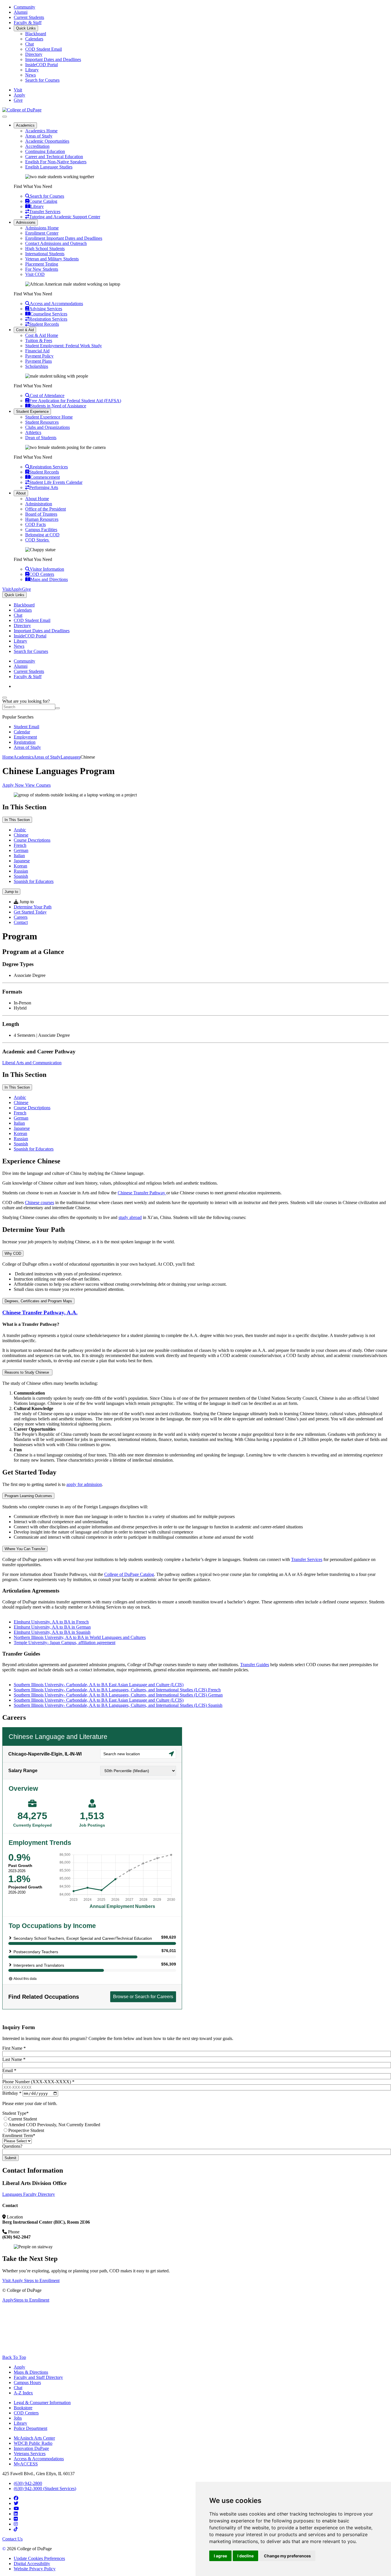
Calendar (22, 732)
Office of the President (46, 509)
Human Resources (42, 519)
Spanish (21, 876)
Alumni (21, 12)
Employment (25, 737)
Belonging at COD (42, 535)
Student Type (15, 2113)
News (30, 75)
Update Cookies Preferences (39, 2558)
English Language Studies (49, 167)
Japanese (22, 861)
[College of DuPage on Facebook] (16, 2498)
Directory (34, 54)
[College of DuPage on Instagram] (16, 2524)
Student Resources (42, 422)
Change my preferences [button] (287, 2556)
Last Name (14, 2059)
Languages (71, 757)
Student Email (26, 727)
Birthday (12, 2093)
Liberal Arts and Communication (32, 1063)
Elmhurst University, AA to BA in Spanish (52, 1632)
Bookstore (23, 2408)
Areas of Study (39, 136)
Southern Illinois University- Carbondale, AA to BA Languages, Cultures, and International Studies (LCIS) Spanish (118, 1705)
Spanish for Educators (34, 881)
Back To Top (14, 2357)
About (21, 493)
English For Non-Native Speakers (56, 162)
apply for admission (84, 1484)
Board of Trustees (41, 514)
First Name (14, 2048)
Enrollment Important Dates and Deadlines (64, 238)
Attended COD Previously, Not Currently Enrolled (54, 2125)
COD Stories (37, 540)
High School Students (45, 249)
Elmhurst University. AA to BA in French (51, 1622)
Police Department (30, 2428)
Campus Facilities (41, 530)
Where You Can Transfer (25, 1549)
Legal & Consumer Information (42, 2403)
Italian (19, 856)
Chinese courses (40, 1202)
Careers (21, 917)
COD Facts (35, 524)
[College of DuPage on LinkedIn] (16, 2514)
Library (32, 70)
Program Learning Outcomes (28, 1496)
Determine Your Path (33, 907)
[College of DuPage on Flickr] (16, 2519)
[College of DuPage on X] (16, 2503)
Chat (29, 44)
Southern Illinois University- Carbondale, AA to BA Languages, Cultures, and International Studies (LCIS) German (118, 1695)
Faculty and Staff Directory (38, 2377)
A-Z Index (23, 2393)
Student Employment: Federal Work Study (64, 346)
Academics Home (41, 131)
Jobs (18, 2418)
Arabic (20, 830)
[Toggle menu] (5, 117)
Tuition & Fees (39, 340)
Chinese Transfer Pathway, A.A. (40, 1312)
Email (9, 2071)
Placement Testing (42, 264)
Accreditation (37, 146)
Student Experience (32, 412)
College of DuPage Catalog (129, 1574)
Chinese (21, 835)
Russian (21, 871)
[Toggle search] (5, 698)
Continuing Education (45, 151)
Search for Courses (42, 80)
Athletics (33, 432)
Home (8, 757)
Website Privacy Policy (35, 2569)
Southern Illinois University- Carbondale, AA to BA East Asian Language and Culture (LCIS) (99, 1685)
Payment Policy (39, 356)
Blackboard (36, 34)
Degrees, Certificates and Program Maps (38, 1301)
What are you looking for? (26, 701)
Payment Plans (38, 361)
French (20, 845)
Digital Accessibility (32, 2564)
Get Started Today (30, 912)
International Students (45, 254)
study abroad (130, 1217)
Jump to (11, 892)
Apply (19, 2367)
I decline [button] (245, 2556)
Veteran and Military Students (52, 259)
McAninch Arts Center (34, 2438)
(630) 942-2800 (28, 2483)
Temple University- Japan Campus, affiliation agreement (65, 1643)
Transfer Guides (255, 1665)
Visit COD (35, 274)
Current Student (23, 2119)
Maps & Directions (31, 2372)
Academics (25, 125)
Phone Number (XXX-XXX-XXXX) (38, 2082)
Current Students (29, 17)
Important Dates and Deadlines (53, 59)
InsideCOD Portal (42, 65)
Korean (20, 866)
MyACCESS (26, 2464)
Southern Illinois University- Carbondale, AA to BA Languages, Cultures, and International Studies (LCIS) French (117, 1690)
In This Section (17, 820)
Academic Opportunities (47, 141)
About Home (37, 499)
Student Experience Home (49, 417)
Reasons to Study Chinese (27, 1372)
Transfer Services (307, 1559)
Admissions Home (42, 228)
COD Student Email (44, 49)
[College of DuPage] (22, 110)
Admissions (26, 222)
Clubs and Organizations (48, 427)
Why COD (13, 1253)
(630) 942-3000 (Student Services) (45, 2488)
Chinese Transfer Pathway (142, 1193)
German (21, 850)
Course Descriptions (32, 840)
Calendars (34, 39)
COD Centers (26, 2413)
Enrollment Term (19, 2136)
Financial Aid (37, 351)
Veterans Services (30, 2454)
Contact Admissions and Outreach (56, 243)
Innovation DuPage (31, 2448)
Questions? (12, 2146)
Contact (21, 922)
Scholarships (37, 366)
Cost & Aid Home (42, 335)
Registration (25, 742)
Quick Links (26, 28)
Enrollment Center (42, 233)
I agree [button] (220, 2556)
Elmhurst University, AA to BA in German (52, 1627)
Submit (10, 2158)
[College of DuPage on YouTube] (16, 2509)
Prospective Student (26, 2130)
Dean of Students (41, 438)
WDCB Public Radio (33, 2443)
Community (24, 7)
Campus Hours (27, 2382)
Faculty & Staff (28, 22)
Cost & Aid (25, 330)
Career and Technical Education (54, 157)
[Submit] (58, 708)
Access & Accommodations (39, 2459)
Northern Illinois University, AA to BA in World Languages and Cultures (80, 1637)
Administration (39, 504)
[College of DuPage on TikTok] (16, 2529)
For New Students (42, 269)
